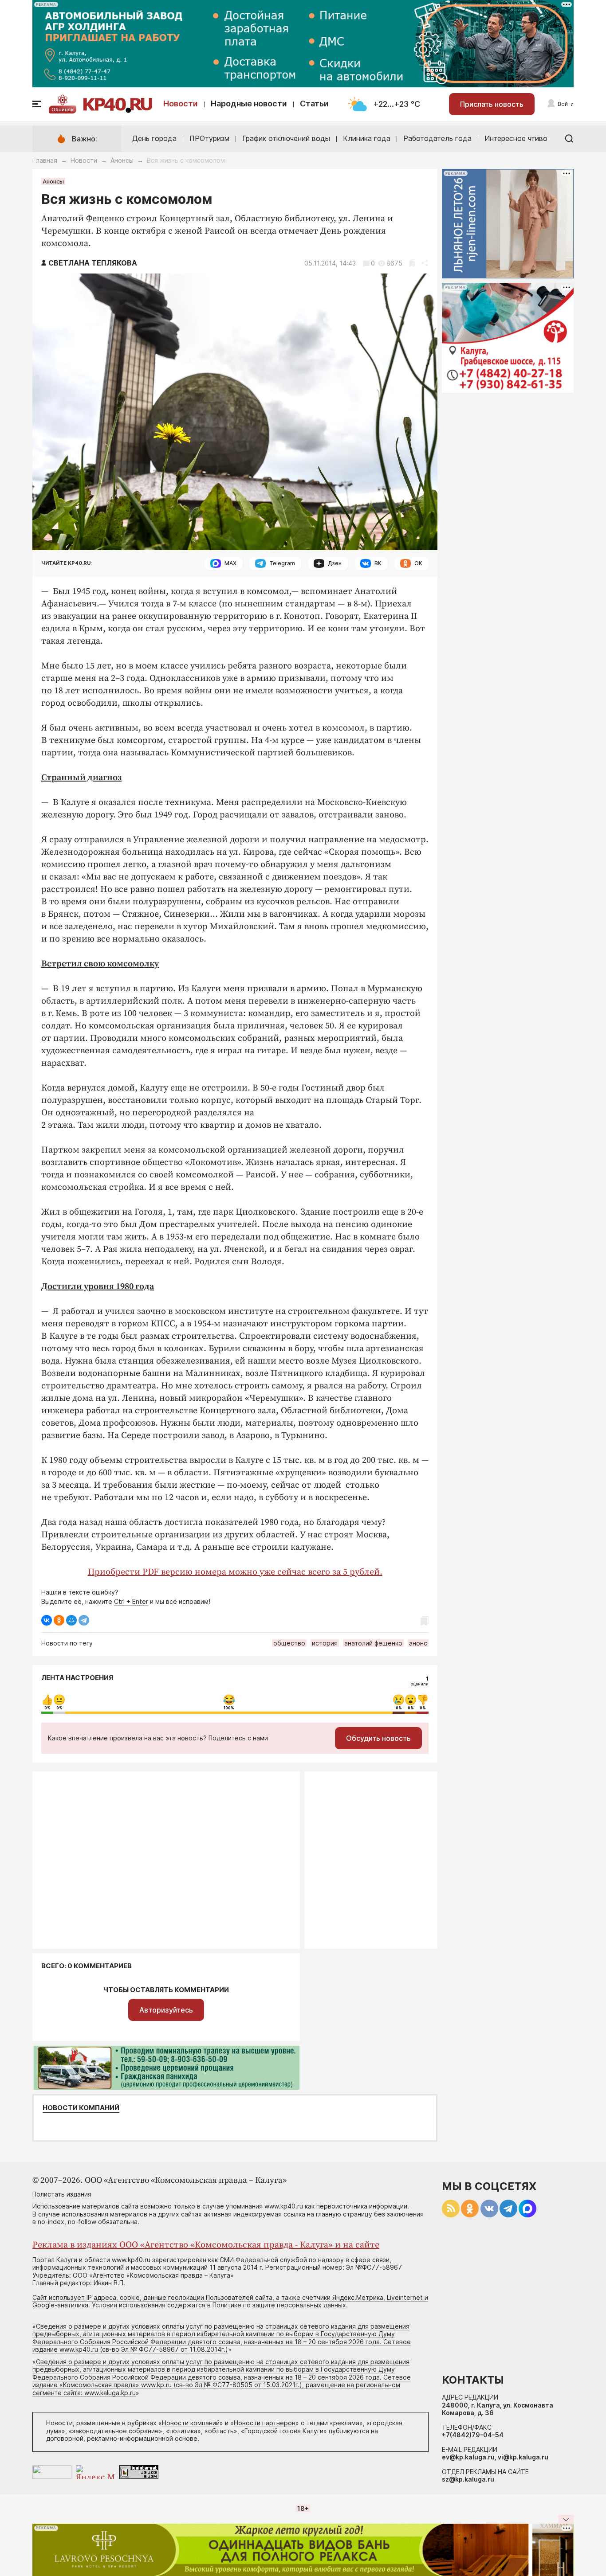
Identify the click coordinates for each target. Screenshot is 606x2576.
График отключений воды (286, 138)
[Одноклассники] (59, 1620)
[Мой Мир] (71, 1620)
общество (289, 1643)
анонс (418, 1643)
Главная (45, 160)
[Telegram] (84, 1620)
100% (229, 1708)
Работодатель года (437, 138)
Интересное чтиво (516, 138)
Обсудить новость (378, 1738)
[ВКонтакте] (47, 1620)
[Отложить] (412, 263)
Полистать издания (62, 2194)
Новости (181, 104)
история (325, 1643)
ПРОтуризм (209, 138)
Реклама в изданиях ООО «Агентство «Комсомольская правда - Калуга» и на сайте (206, 2245)
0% (47, 1708)
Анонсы (122, 160)
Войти (566, 104)
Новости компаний (81, 2108)
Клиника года (367, 138)
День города (154, 138)
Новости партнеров (265, 2423)
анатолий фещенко (373, 1643)
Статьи (314, 104)
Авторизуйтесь (166, 2010)
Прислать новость (492, 104)
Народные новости (249, 104)
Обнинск (63, 109)
